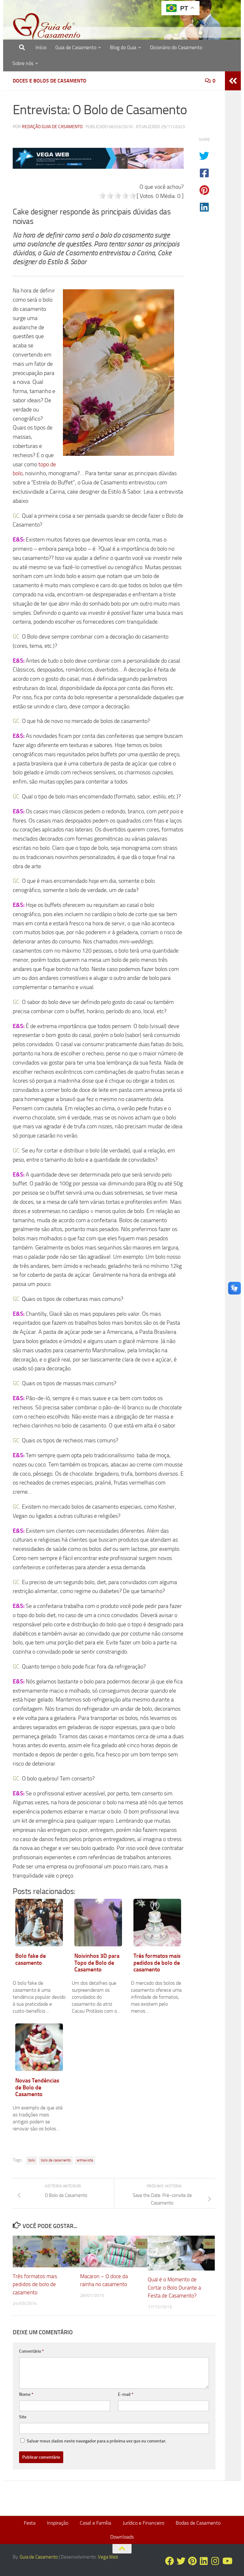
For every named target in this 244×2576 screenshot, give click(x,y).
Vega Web (108, 2557)
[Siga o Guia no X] (181, 2561)
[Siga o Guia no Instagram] (215, 2561)
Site (23, 2417)
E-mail (126, 2394)
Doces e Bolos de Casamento (50, 81)
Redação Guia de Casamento (52, 127)
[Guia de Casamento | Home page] (47, 27)
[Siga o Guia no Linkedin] (204, 2561)
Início (41, 47)
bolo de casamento (56, 2160)
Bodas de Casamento (198, 2523)
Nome (26, 2394)
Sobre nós (23, 63)
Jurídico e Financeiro (143, 2523)
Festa (30, 2523)
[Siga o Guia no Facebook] (170, 2561)
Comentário (31, 2351)
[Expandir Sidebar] (233, 81)
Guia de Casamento (76, 47)
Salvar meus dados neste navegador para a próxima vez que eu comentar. (96, 2441)
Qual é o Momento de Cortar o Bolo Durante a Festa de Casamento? (174, 2288)
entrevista (85, 2160)
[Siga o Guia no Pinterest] (193, 2561)
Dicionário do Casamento (176, 47)
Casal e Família (95, 2523)
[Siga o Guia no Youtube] (227, 2561)
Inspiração (58, 2523)
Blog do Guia (123, 47)
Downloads (122, 2537)
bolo (32, 2160)
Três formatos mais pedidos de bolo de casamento (35, 2284)
